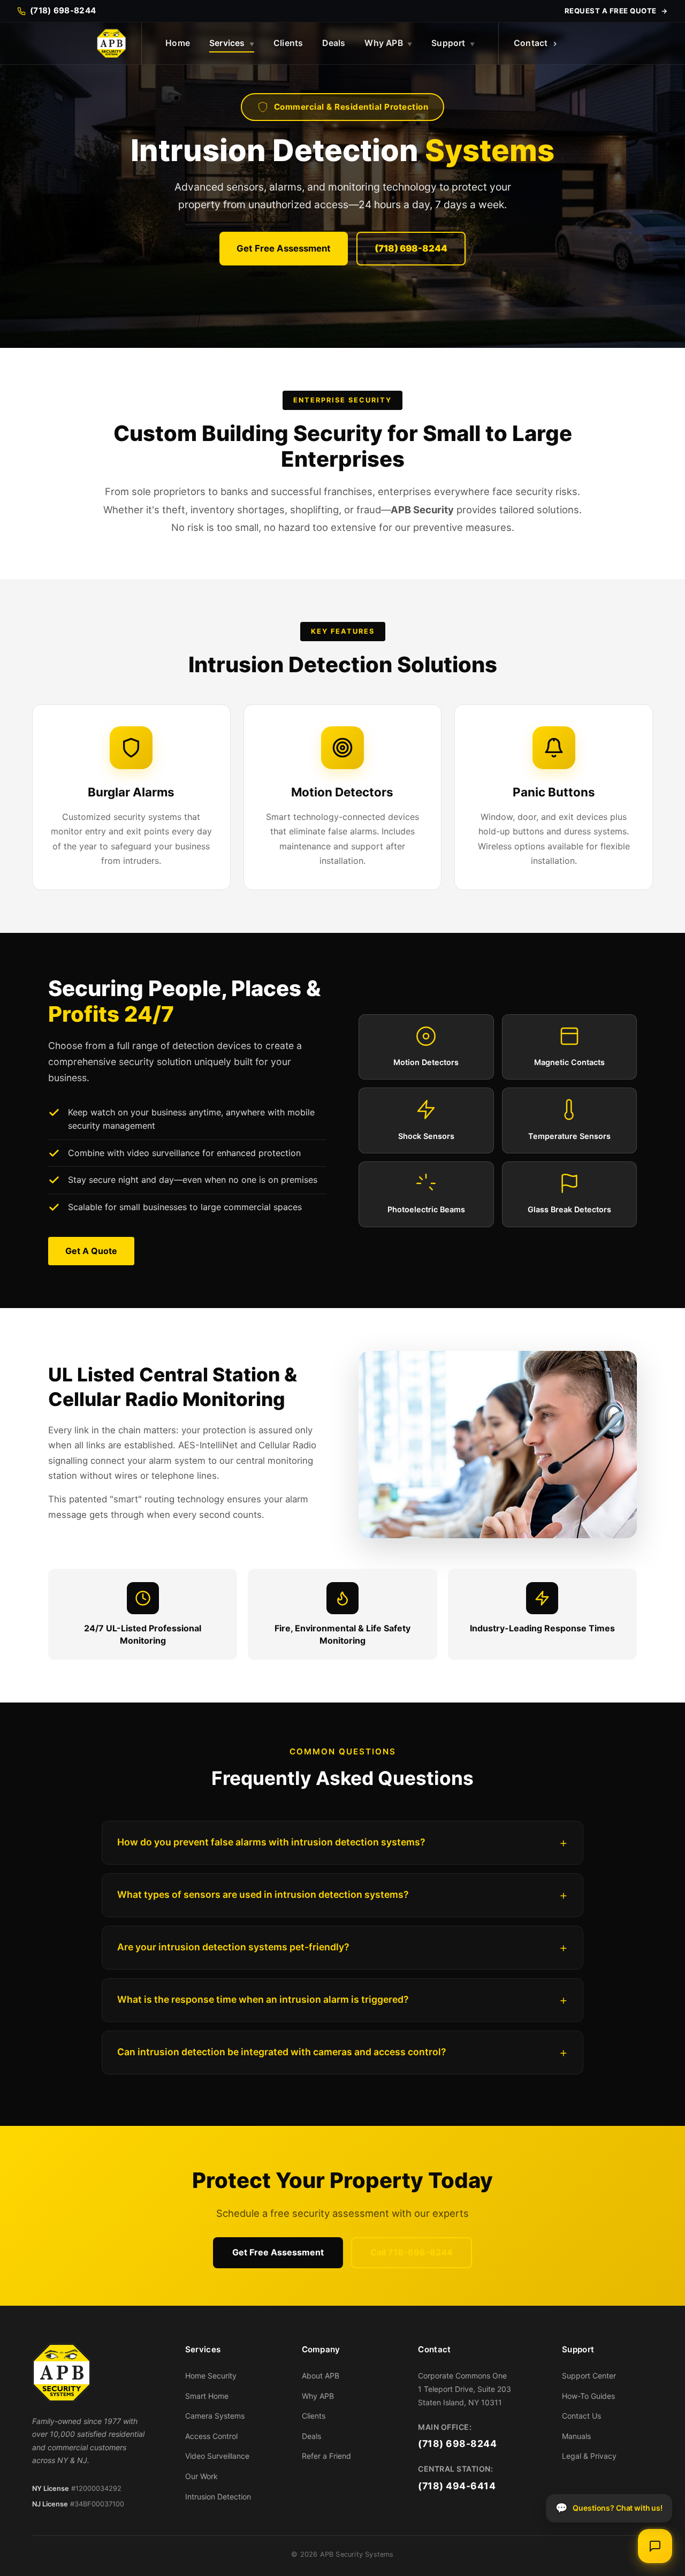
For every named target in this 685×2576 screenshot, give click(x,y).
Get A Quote (91, 1251)
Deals (334, 43)
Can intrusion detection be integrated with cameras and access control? (282, 2052)
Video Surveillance (217, 2456)
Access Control (211, 2436)
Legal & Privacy (589, 2456)
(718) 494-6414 (457, 2486)
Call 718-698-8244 (412, 2252)
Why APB (388, 43)
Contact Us (581, 2416)
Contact (531, 43)
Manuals (576, 2436)
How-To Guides (588, 2396)
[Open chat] (655, 2546)
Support (453, 43)
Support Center (589, 2376)
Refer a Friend (326, 2456)
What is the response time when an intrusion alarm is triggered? (263, 1999)
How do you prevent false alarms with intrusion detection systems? (271, 1842)
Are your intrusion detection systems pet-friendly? (233, 1947)
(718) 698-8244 (411, 248)
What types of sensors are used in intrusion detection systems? (263, 1894)
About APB (321, 2376)
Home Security (211, 2376)
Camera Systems (215, 2416)
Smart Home (207, 2396)
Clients (288, 43)
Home (178, 43)
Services (232, 43)
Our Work (201, 2476)
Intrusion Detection (218, 2497)
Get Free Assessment (284, 248)
